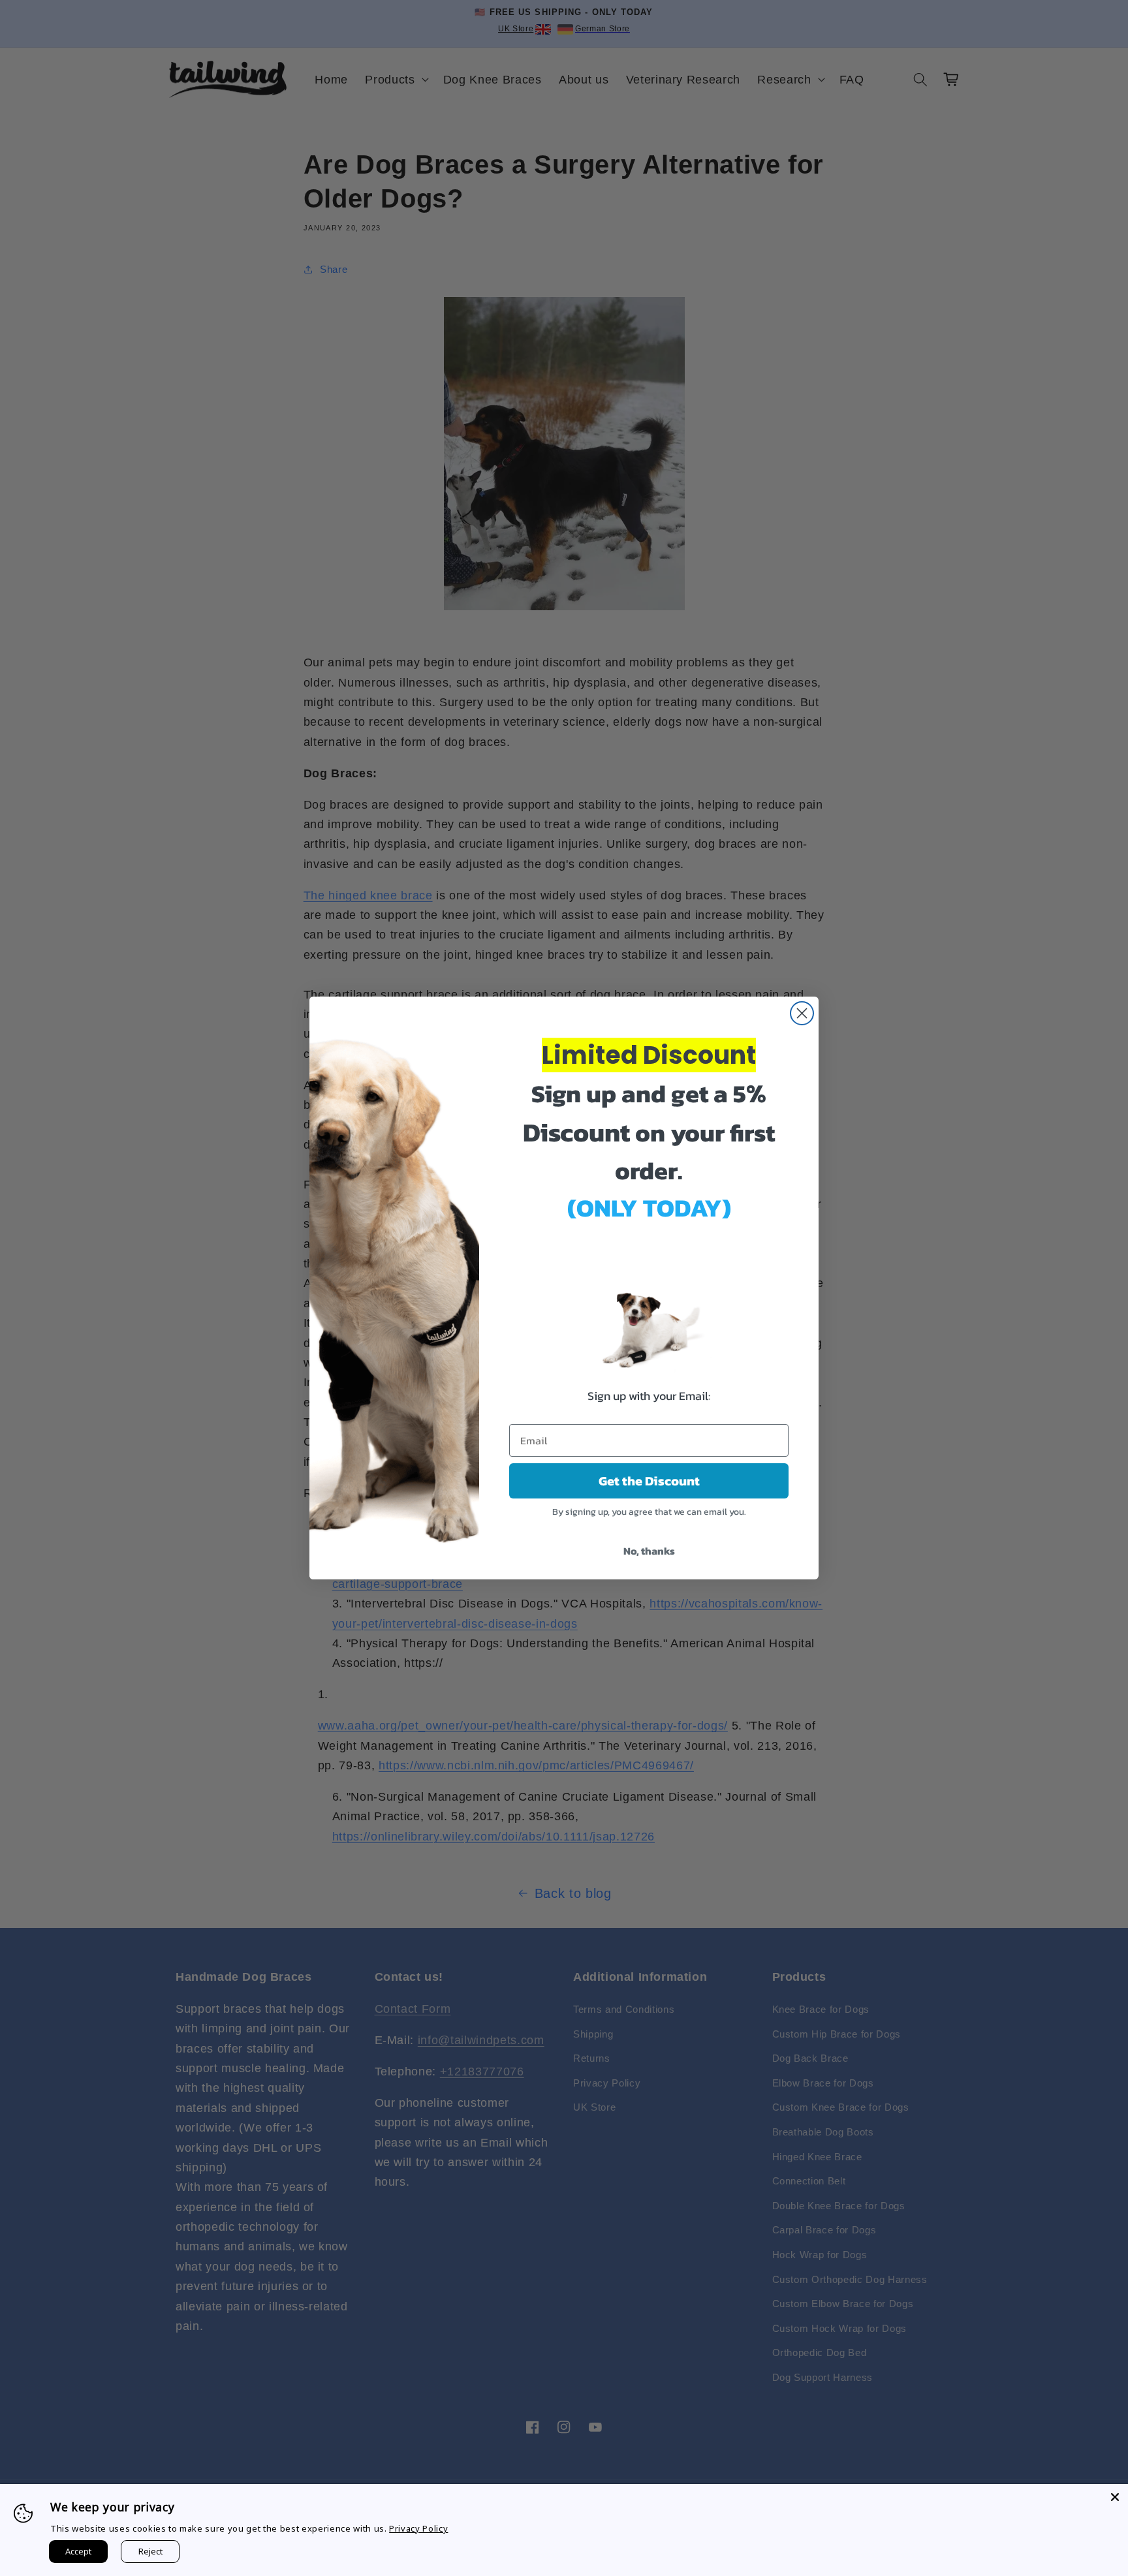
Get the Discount (649, 1481)
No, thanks (649, 1551)
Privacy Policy (418, 2528)
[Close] (1115, 2497)
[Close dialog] (802, 1013)
